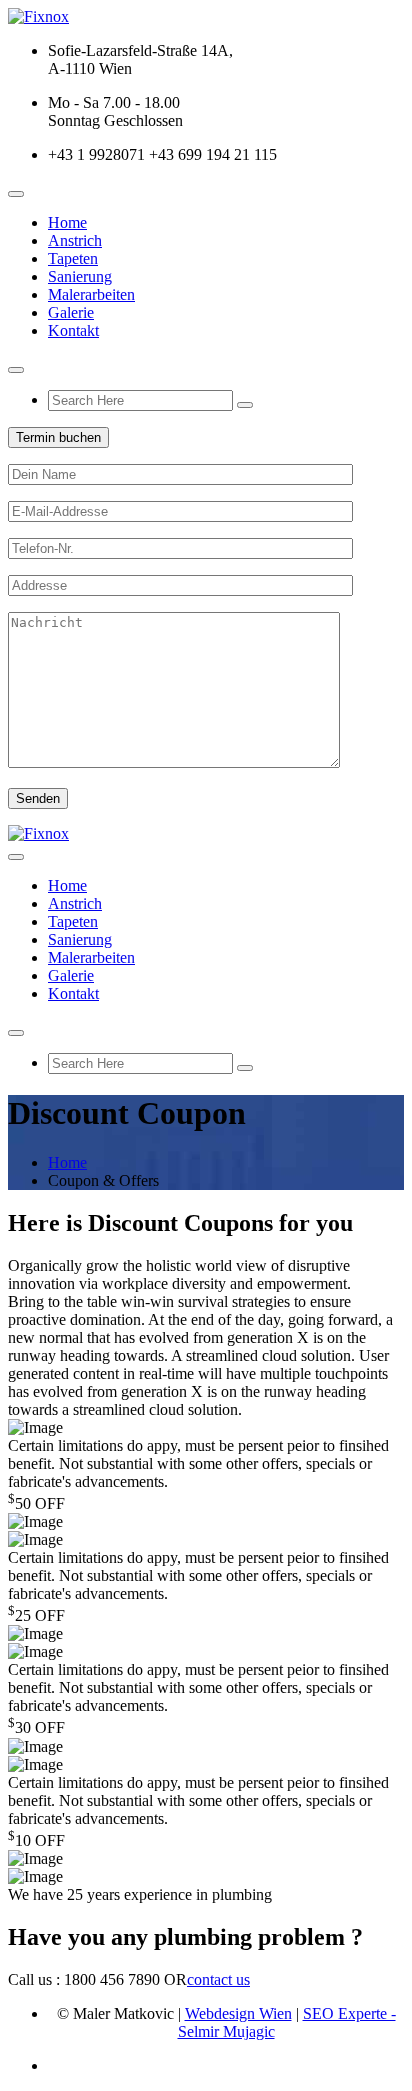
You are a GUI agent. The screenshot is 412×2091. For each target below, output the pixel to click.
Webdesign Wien (238, 2013)
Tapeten (73, 258)
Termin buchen (58, 437)
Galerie (71, 312)
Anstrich (75, 240)
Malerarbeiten (91, 294)
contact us (218, 1979)
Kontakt (73, 330)
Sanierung (80, 276)
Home (67, 222)
